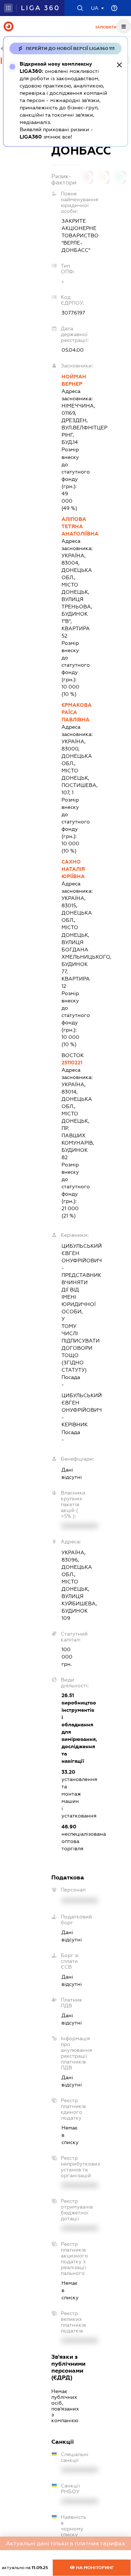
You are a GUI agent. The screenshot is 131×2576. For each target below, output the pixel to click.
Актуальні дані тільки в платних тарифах (65, 2543)
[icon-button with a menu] (124, 26)
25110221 (70, 1063)
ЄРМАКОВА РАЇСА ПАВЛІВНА (70, 712)
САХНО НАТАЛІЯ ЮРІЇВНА (70, 869)
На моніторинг (94, 2568)
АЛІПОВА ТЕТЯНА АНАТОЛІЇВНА (70, 526)
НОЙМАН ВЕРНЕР (70, 380)
